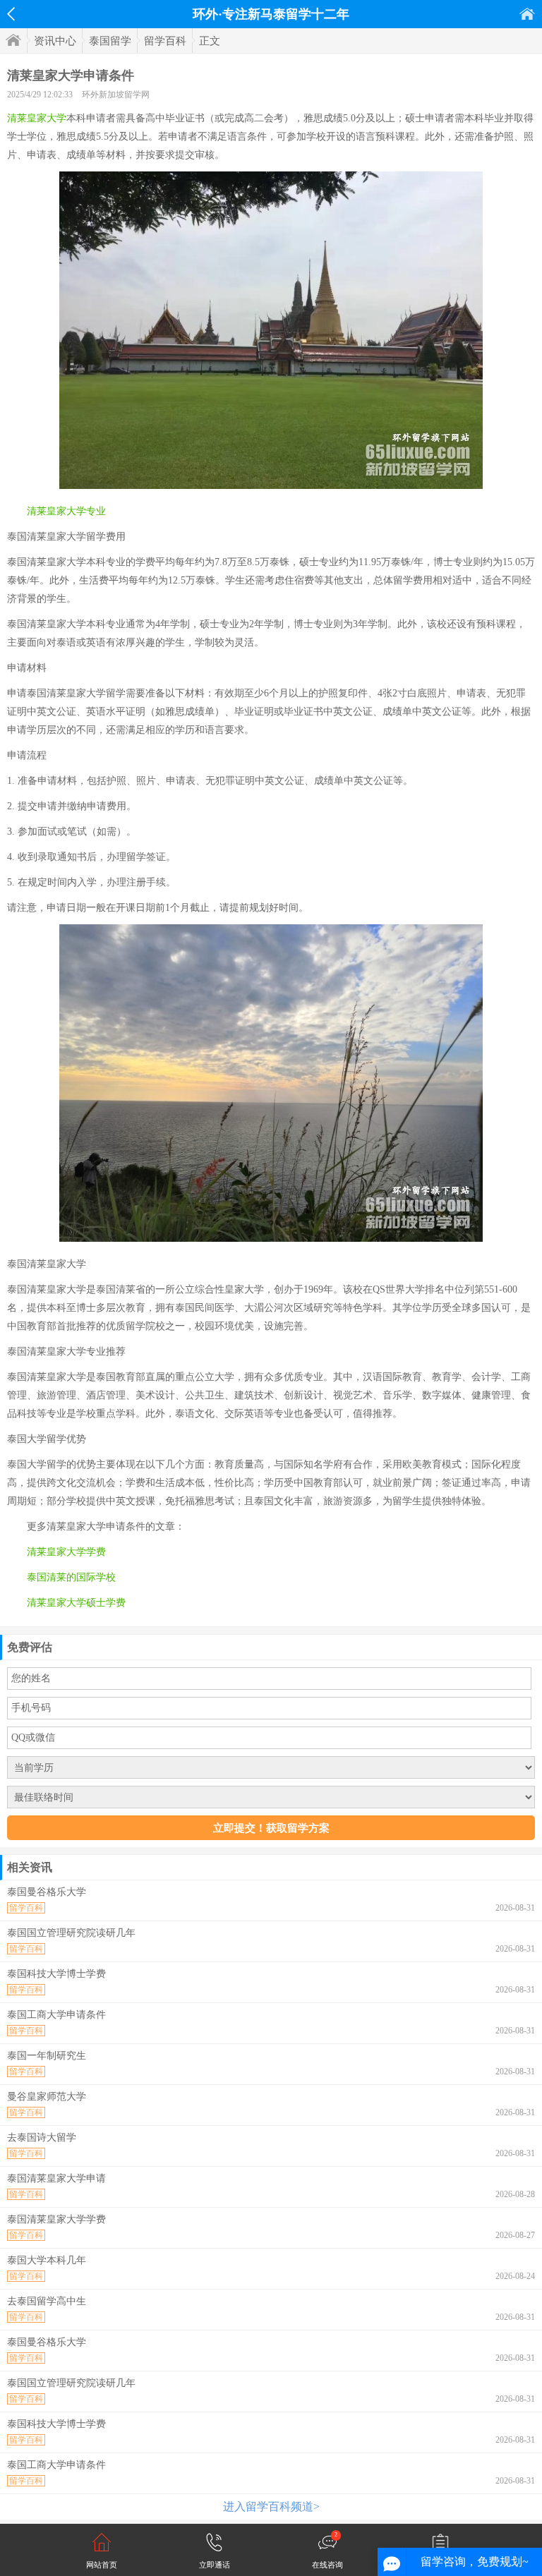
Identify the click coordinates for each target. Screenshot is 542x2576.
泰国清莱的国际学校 (71, 1577)
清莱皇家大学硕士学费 (76, 1603)
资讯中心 (55, 41)
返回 (11, 14)
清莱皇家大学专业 (66, 511)
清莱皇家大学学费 (66, 1552)
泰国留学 (110, 41)
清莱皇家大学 (37, 118)
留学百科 (165, 41)
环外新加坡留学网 (116, 95)
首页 (527, 14)
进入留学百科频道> (271, 2507)
